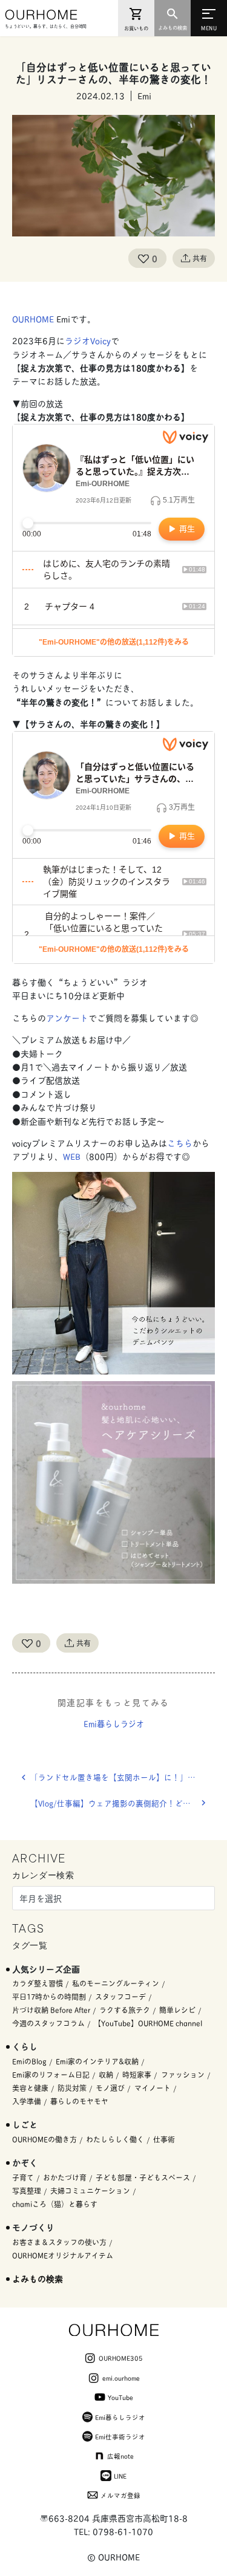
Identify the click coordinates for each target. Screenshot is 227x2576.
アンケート (67, 1017)
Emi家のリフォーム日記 (51, 2074)
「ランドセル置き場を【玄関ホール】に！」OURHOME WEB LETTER (123, 1777)
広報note (120, 2456)
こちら (180, 1143)
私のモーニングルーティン (116, 1983)
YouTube (120, 2397)
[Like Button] (143, 258)
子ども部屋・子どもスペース (143, 2177)
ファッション (183, 2074)
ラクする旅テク (125, 2010)
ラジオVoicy (88, 340)
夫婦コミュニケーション (90, 2191)
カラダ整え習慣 (38, 1983)
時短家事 (137, 2074)
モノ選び (110, 2088)
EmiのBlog (29, 2061)
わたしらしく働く (115, 2139)
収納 (106, 2074)
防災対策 (72, 2088)
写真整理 (27, 2191)
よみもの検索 (38, 2278)
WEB (72, 1156)
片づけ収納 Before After (51, 2010)
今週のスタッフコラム (48, 2023)
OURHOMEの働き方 (44, 2139)
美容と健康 (30, 2088)
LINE (120, 2476)
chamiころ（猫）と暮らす (55, 2204)
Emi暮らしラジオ (114, 1723)
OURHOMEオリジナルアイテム (63, 2255)
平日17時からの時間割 (49, 1996)
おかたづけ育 (65, 2177)
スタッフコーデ (120, 1996)
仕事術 (164, 2139)
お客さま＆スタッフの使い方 (59, 2242)
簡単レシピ (177, 2010)
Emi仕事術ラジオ (120, 2436)
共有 (200, 258)
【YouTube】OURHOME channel (148, 2023)
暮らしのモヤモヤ (79, 2101)
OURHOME (34, 318)
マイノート (153, 2088)
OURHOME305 (121, 2358)
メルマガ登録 (120, 2495)
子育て (23, 2177)
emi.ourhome (121, 2378)
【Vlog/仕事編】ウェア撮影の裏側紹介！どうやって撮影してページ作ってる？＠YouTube (123, 1803)
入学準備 (27, 2101)
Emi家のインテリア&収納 (97, 2061)
